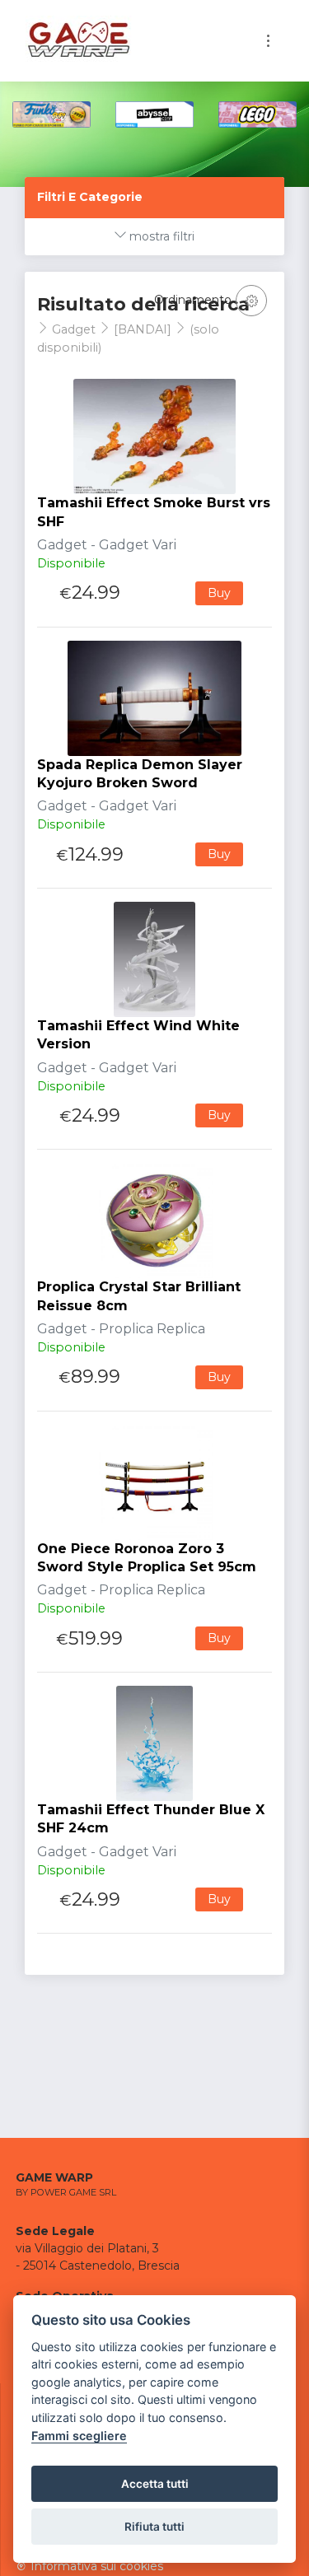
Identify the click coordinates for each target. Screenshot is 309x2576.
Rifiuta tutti (154, 2527)
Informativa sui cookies (95, 2566)
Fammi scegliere (79, 2436)
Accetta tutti (155, 2484)
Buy (219, 593)
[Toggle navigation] (268, 41)
